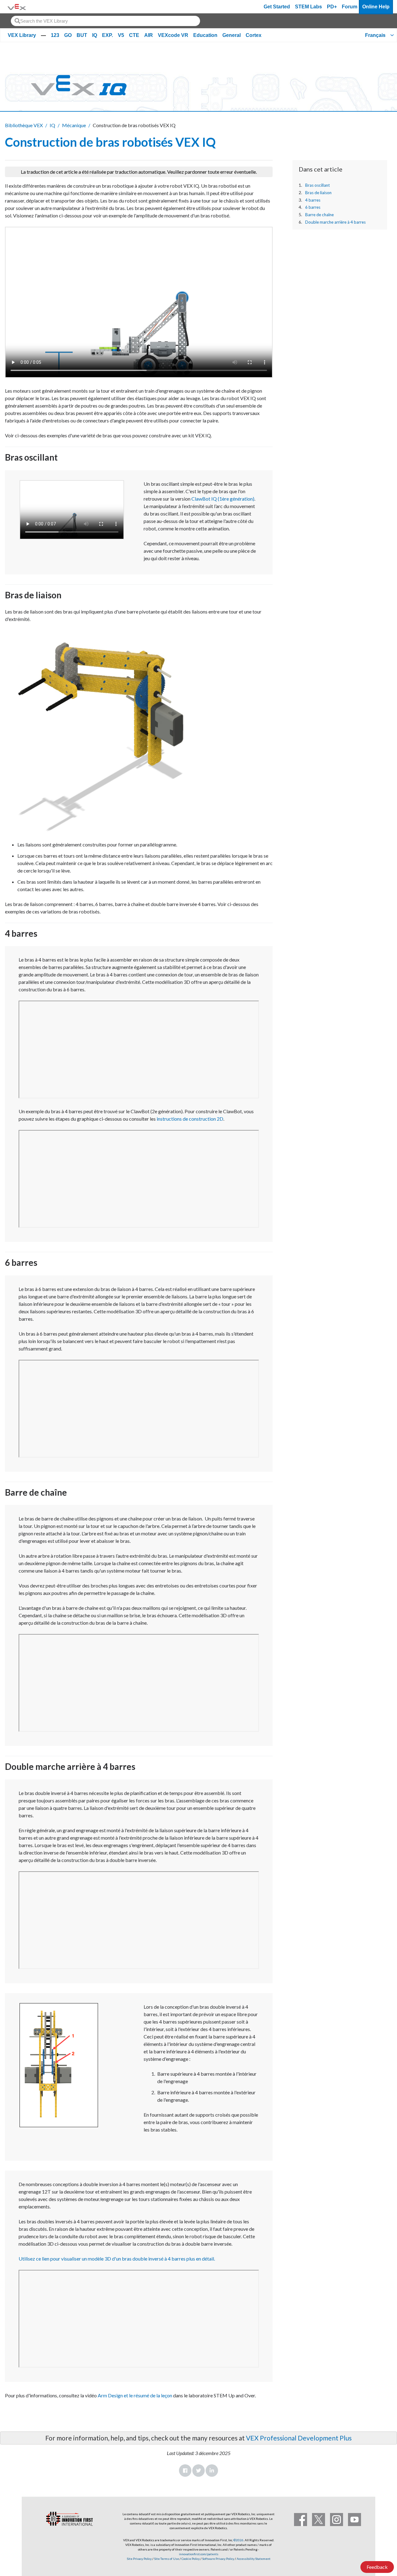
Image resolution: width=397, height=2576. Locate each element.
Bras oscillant (318, 185)
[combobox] (105, 21)
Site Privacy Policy (139, 2559)
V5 (121, 35)
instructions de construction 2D (190, 1119)
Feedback (377, 2567)
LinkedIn (212, 2471)
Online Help (376, 7)
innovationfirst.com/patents (199, 2554)
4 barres (313, 200)
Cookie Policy (191, 2559)
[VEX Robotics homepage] (17, 7)
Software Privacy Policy (218, 2559)
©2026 (239, 2540)
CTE (134, 35)
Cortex (254, 35)
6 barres (313, 207)
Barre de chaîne (319, 215)
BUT (82, 35)
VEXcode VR (173, 35)
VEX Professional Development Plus (299, 2438)
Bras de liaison (318, 193)
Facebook (185, 2471)
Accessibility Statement (254, 2559)
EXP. (107, 35)
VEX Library (22, 35)
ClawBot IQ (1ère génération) (223, 499)
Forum (350, 7)
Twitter (198, 2471)
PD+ (332, 7)
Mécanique (74, 125)
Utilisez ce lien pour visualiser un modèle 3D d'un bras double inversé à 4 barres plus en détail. (117, 2259)
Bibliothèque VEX (24, 125)
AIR (149, 35)
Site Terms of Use (166, 2559)
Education (205, 35)
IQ (95, 35)
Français (375, 35)
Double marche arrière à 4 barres (335, 222)
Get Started (277, 7)
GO (68, 35)
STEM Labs (308, 7)
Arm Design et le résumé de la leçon (135, 2395)
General (232, 35)
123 (55, 35)
